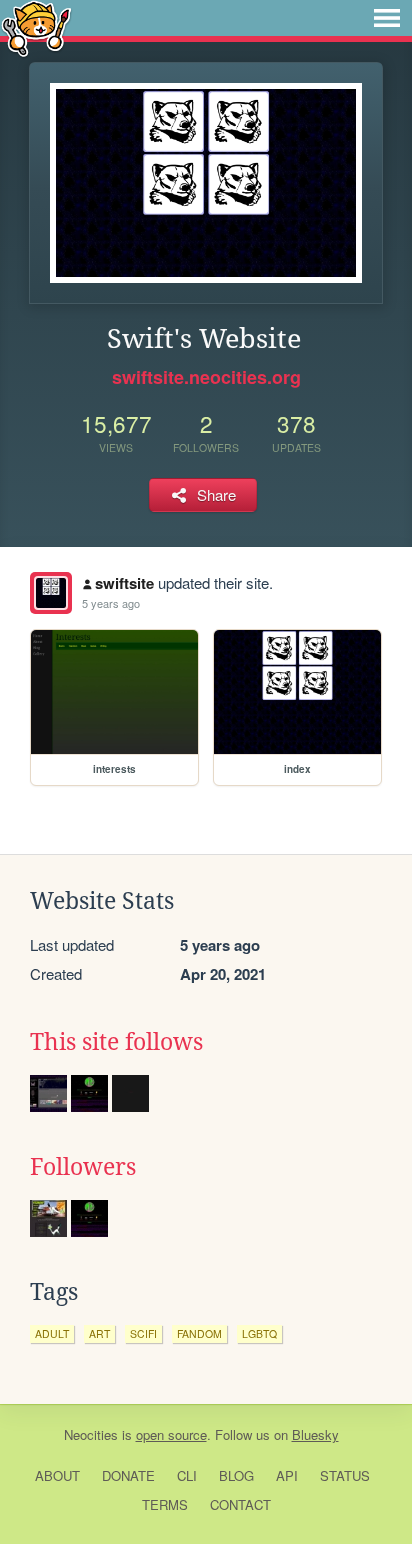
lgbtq (259, 1333)
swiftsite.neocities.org (206, 377)
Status (345, 1475)
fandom (199, 1333)
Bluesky (315, 1434)
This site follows (116, 1042)
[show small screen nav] (387, 18)
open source (171, 1434)
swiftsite (124, 583)
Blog (236, 1475)
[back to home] (36, 27)
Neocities (91, 1434)
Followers (83, 1167)
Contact (240, 1504)
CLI (187, 1475)
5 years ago (111, 603)
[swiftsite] (51, 593)
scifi (143, 1333)
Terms (165, 1504)
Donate (128, 1475)
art (99, 1333)
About (57, 1475)
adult (52, 1333)
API (287, 1475)
